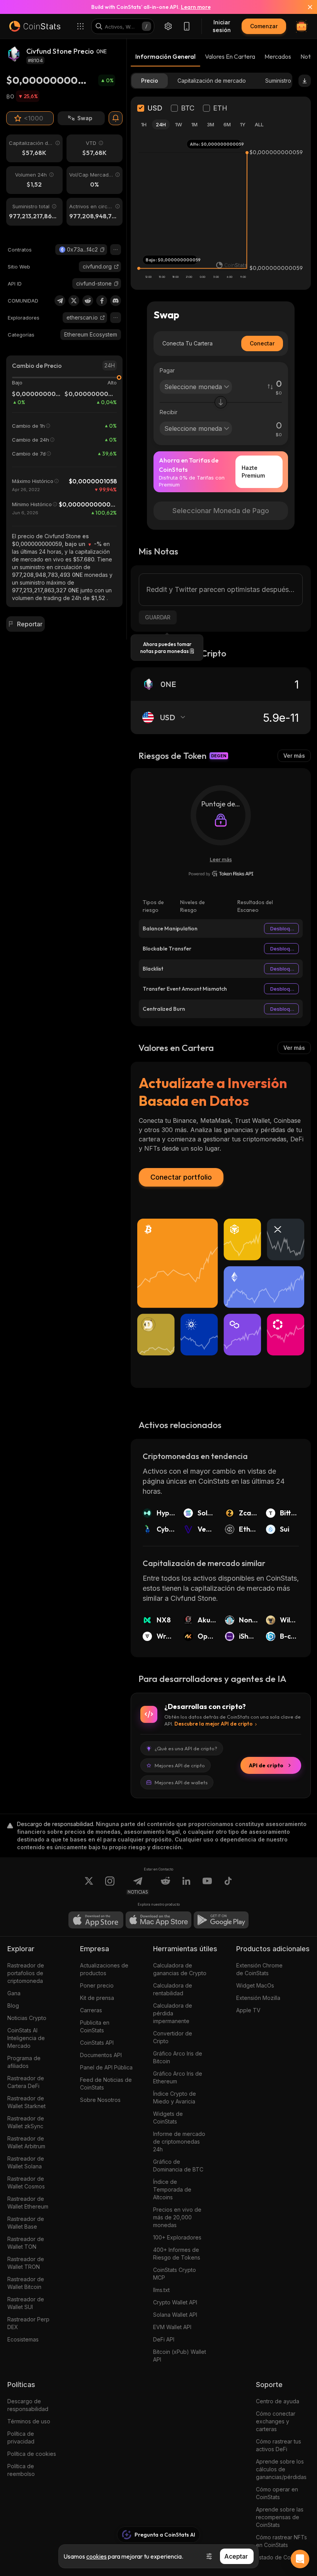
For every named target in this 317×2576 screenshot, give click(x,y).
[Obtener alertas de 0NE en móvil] (116, 118)
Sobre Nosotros (100, 2100)
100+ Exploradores (177, 2237)
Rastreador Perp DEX (28, 2323)
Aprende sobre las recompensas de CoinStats (280, 2517)
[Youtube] (207, 1886)
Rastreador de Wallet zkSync (26, 2122)
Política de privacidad (21, 2437)
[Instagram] (110, 1886)
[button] (102, 250)
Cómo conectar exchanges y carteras (276, 2421)
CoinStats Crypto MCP (175, 2274)
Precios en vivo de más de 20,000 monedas (177, 2217)
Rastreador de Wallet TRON (26, 2263)
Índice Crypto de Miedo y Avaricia (175, 2097)
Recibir (169, 412)
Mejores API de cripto (180, 1765)
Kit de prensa (97, 1998)
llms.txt (161, 2290)
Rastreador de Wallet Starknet (26, 2102)
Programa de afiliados (24, 2062)
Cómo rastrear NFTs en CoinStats (281, 2541)
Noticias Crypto (27, 2018)
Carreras (91, 2010)
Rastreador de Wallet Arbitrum (26, 2142)
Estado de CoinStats (282, 2557)
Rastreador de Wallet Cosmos (26, 2182)
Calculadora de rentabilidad (173, 1989)
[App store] (96, 1920)
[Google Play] (221, 1920)
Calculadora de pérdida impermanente (173, 2013)
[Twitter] (74, 301)
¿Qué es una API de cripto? (186, 1748)
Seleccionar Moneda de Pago (221, 511)
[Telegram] (60, 301)
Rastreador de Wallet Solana (26, 2162)
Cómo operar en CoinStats (277, 2493)
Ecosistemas (23, 2339)
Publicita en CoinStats (95, 2026)
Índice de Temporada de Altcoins (172, 2189)
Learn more (196, 7)
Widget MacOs (255, 1985)
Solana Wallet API (175, 2315)
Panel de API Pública (106, 2067)
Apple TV (248, 2010)
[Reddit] (88, 301)
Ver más (294, 756)
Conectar (262, 343)
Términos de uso (29, 2421)
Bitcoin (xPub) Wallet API (180, 2356)
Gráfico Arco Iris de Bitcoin (178, 2057)
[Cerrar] (305, 7)
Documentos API (101, 2055)
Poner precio (97, 1985)
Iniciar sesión (222, 26)
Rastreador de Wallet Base (26, 2223)
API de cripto (266, 1765)
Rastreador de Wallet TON (26, 2243)
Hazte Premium (253, 472)
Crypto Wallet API (175, 2302)
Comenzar (264, 26)
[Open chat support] (300, 2559)
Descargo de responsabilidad (28, 2405)
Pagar (167, 370)
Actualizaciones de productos (104, 1969)
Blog (13, 2006)
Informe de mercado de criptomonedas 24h (179, 2142)
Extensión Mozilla (258, 1998)
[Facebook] (102, 301)
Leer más (221, 859)
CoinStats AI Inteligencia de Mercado (26, 2038)
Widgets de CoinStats (168, 2118)
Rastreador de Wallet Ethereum (28, 2203)
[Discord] (116, 301)
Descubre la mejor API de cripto (213, 1724)
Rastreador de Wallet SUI (26, 2303)
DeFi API (164, 2339)
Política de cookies (32, 2454)
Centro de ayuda (278, 2401)
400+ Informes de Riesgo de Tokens (177, 2254)
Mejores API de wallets (181, 1782)
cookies (96, 2556)
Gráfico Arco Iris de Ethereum (178, 2077)
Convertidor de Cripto (173, 2037)
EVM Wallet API (172, 2327)
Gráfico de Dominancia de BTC (178, 2165)
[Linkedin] (186, 1886)
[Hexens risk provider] (221, 874)
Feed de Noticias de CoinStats (106, 2084)
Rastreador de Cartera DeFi (26, 2082)
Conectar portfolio (181, 1177)
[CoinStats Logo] (35, 26)
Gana (14, 1993)
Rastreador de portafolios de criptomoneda (26, 1973)
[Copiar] (102, 250)
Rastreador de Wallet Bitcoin (26, 2283)
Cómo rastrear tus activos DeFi (279, 2445)
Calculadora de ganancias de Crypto (180, 1969)
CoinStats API (97, 2043)
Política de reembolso (21, 2470)
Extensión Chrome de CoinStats (259, 1969)
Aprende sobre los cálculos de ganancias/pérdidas (281, 2469)
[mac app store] (158, 1920)
